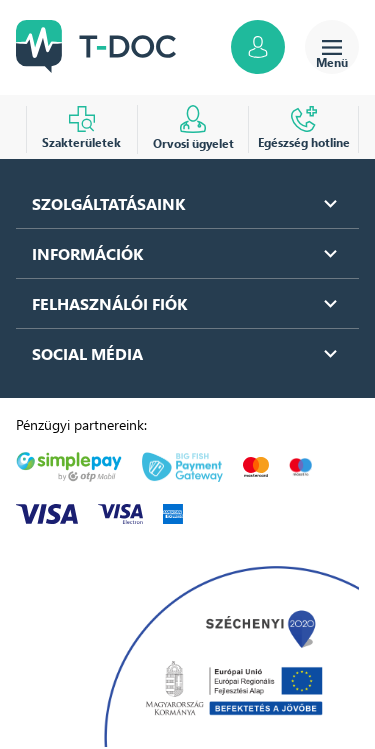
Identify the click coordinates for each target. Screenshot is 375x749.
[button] (187, 203)
